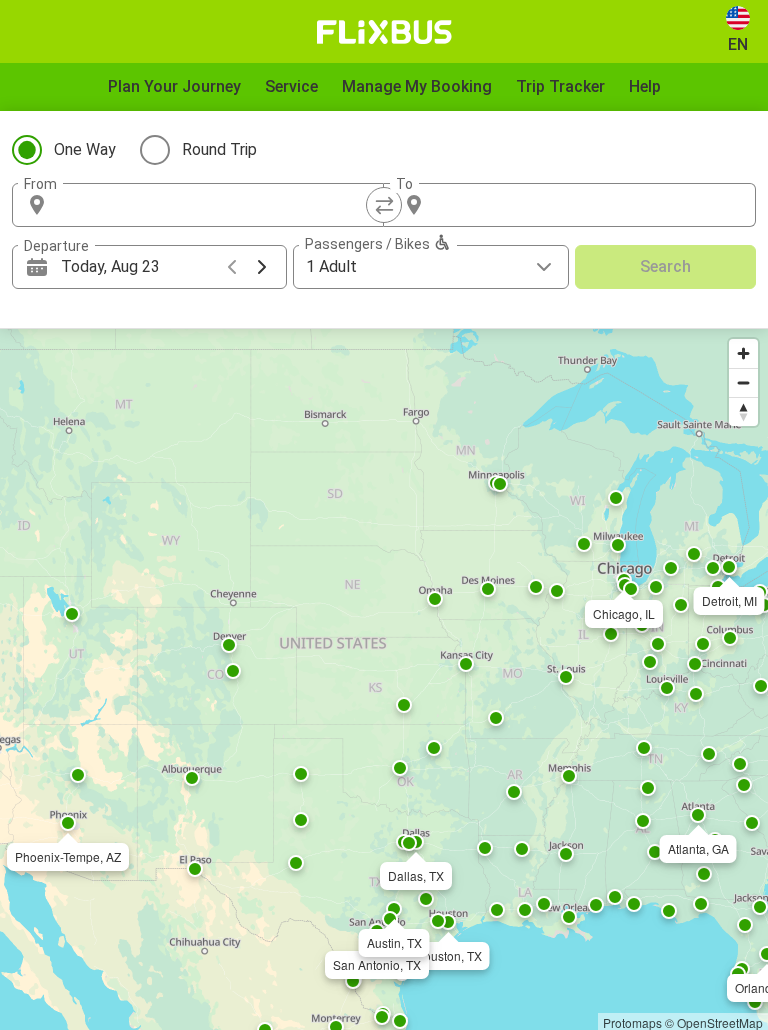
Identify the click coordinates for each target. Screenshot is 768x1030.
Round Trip (219, 149)
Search (665, 266)
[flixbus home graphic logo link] (384, 32)
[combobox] (216, 205)
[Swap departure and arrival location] (384, 205)
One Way (85, 149)
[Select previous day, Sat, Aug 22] (232, 267)
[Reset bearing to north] (743, 411)
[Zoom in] (743, 353)
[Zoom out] (743, 382)
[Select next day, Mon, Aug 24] (262, 267)
